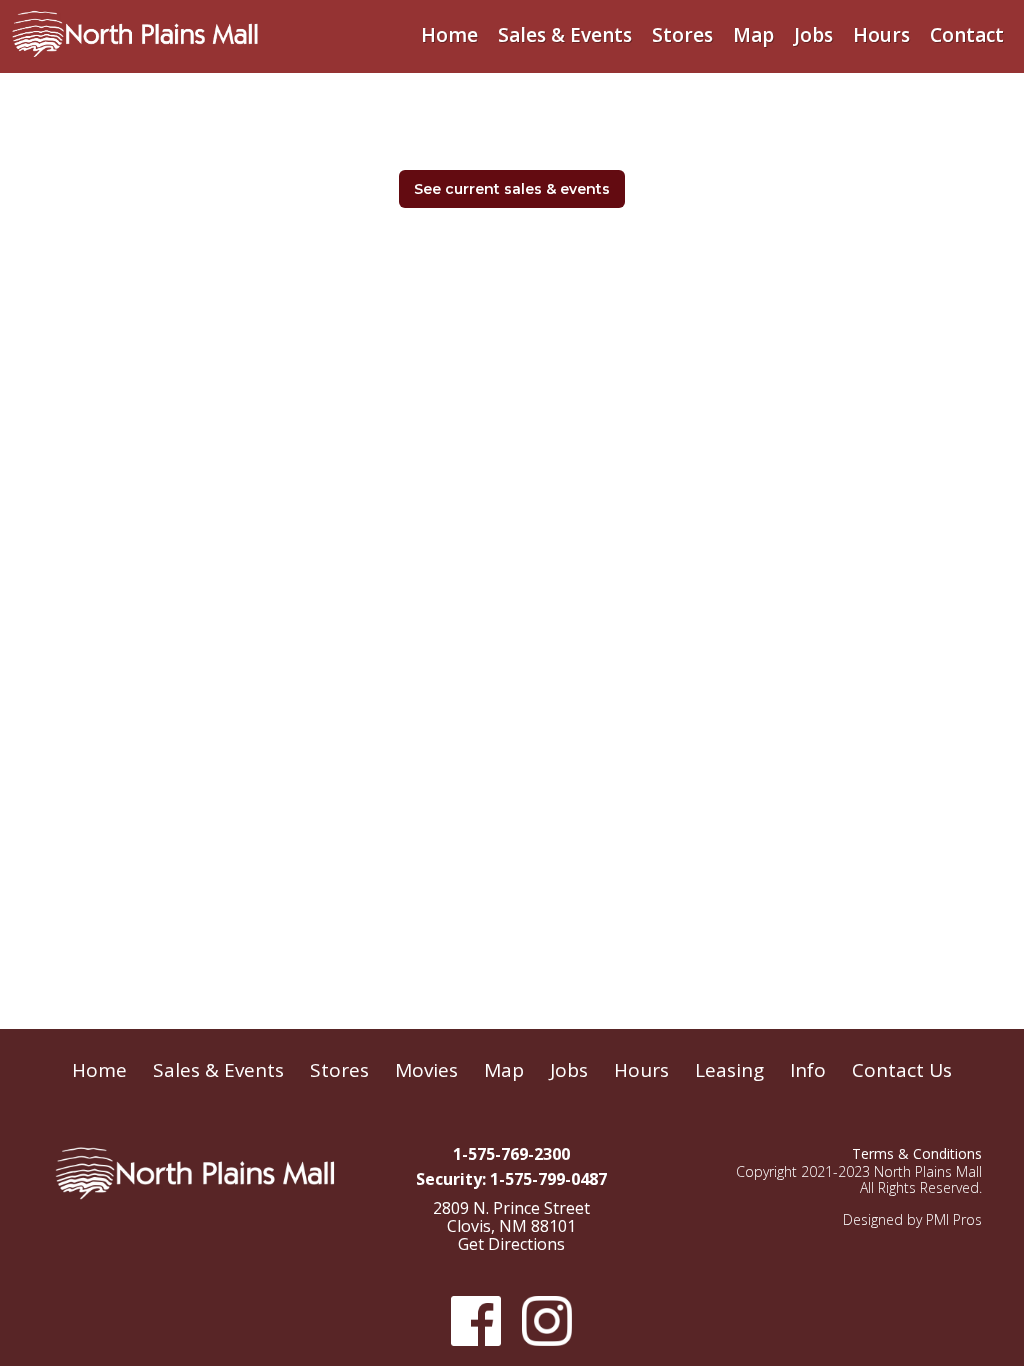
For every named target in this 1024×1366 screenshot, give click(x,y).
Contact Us (902, 1070)
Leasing (729, 1070)
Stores (682, 35)
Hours (881, 35)
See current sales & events (512, 189)
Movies (426, 1070)
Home (449, 35)
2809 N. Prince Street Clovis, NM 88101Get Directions (511, 1227)
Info (808, 1070)
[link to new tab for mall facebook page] (474, 1321)
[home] (135, 29)
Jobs (813, 35)
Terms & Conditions (917, 1153)
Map (753, 35)
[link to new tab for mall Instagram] (545, 1321)
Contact (967, 35)
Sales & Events (565, 35)
